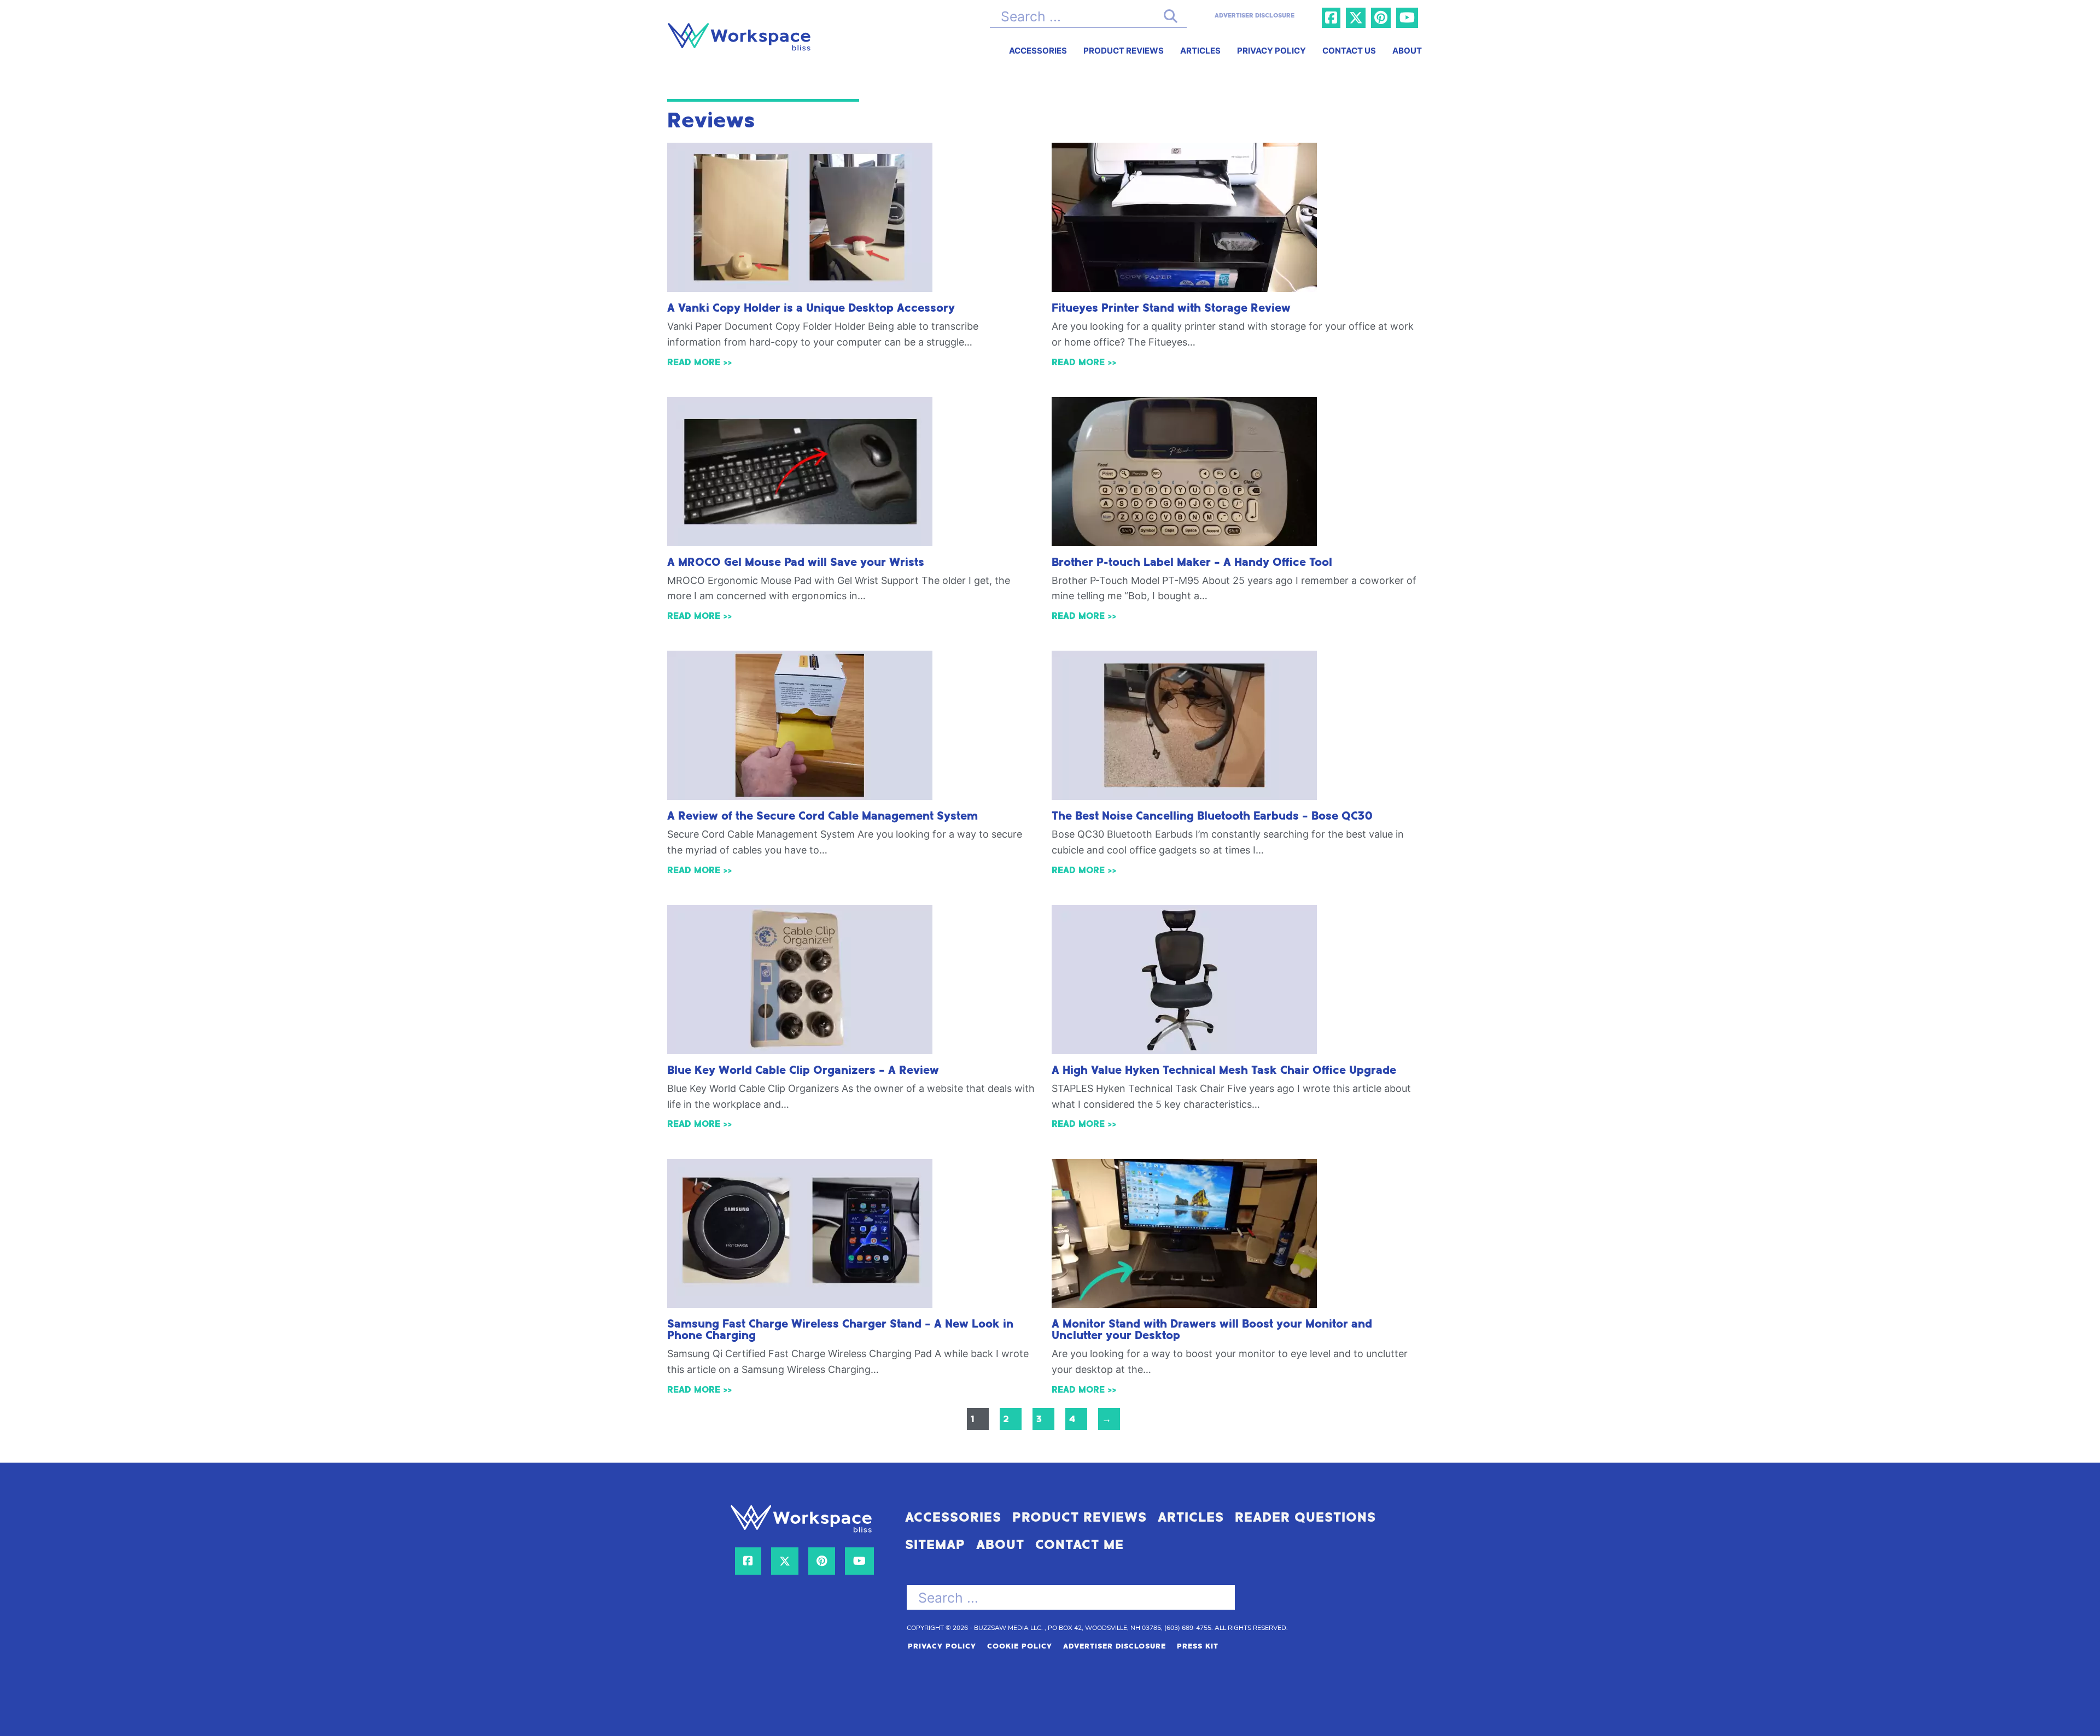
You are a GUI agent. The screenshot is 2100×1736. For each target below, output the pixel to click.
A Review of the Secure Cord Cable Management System (822, 816)
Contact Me (1080, 1545)
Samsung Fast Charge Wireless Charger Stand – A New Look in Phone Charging (840, 1330)
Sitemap (935, 1545)
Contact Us (1349, 51)
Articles (1200, 51)
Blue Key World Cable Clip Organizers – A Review (803, 1071)
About (1407, 51)
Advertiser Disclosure (1115, 1646)
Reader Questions (1305, 1518)
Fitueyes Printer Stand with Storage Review (1171, 308)
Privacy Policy (1271, 51)
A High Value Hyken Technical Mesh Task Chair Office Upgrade (1224, 1071)
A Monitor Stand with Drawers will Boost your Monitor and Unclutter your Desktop (1212, 1330)
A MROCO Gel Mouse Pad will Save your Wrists (796, 563)
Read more (694, 362)
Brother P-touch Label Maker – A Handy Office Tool (1192, 563)
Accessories (1038, 51)
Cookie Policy (1020, 1646)
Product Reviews (1124, 51)
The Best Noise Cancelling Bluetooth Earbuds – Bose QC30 (1212, 816)
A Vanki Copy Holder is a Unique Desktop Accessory (811, 308)
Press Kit (1198, 1646)
